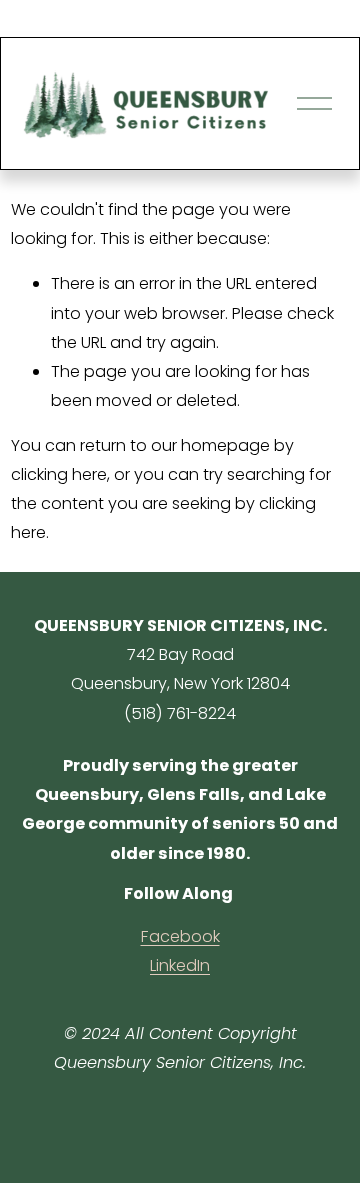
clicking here (59, 474)
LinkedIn (180, 965)
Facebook (180, 936)
